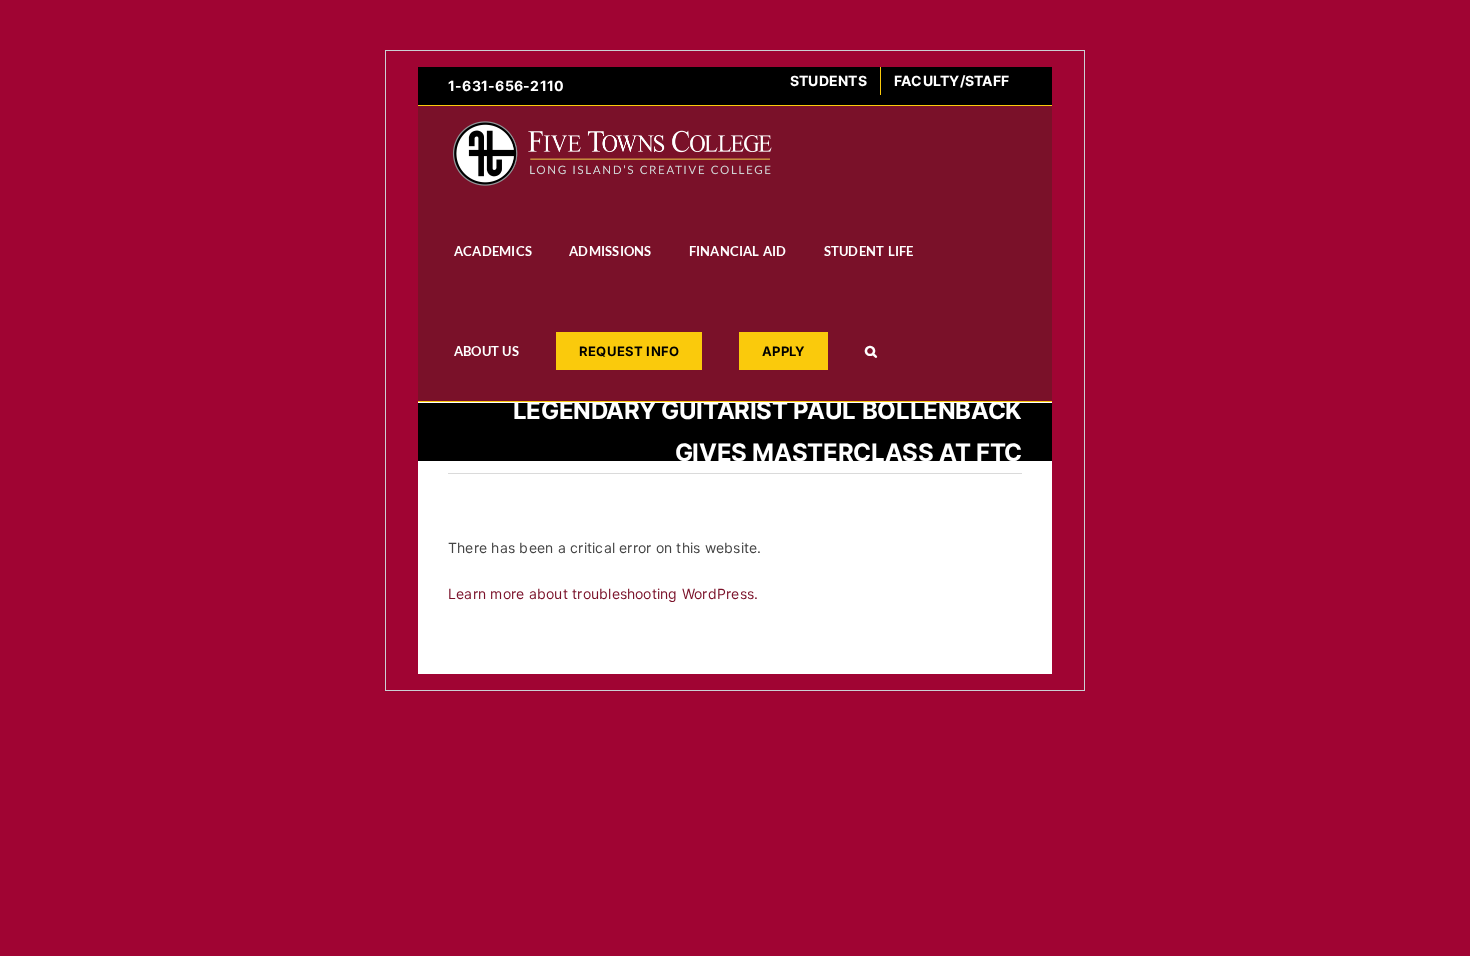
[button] (871, 351)
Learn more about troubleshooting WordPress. (603, 593)
